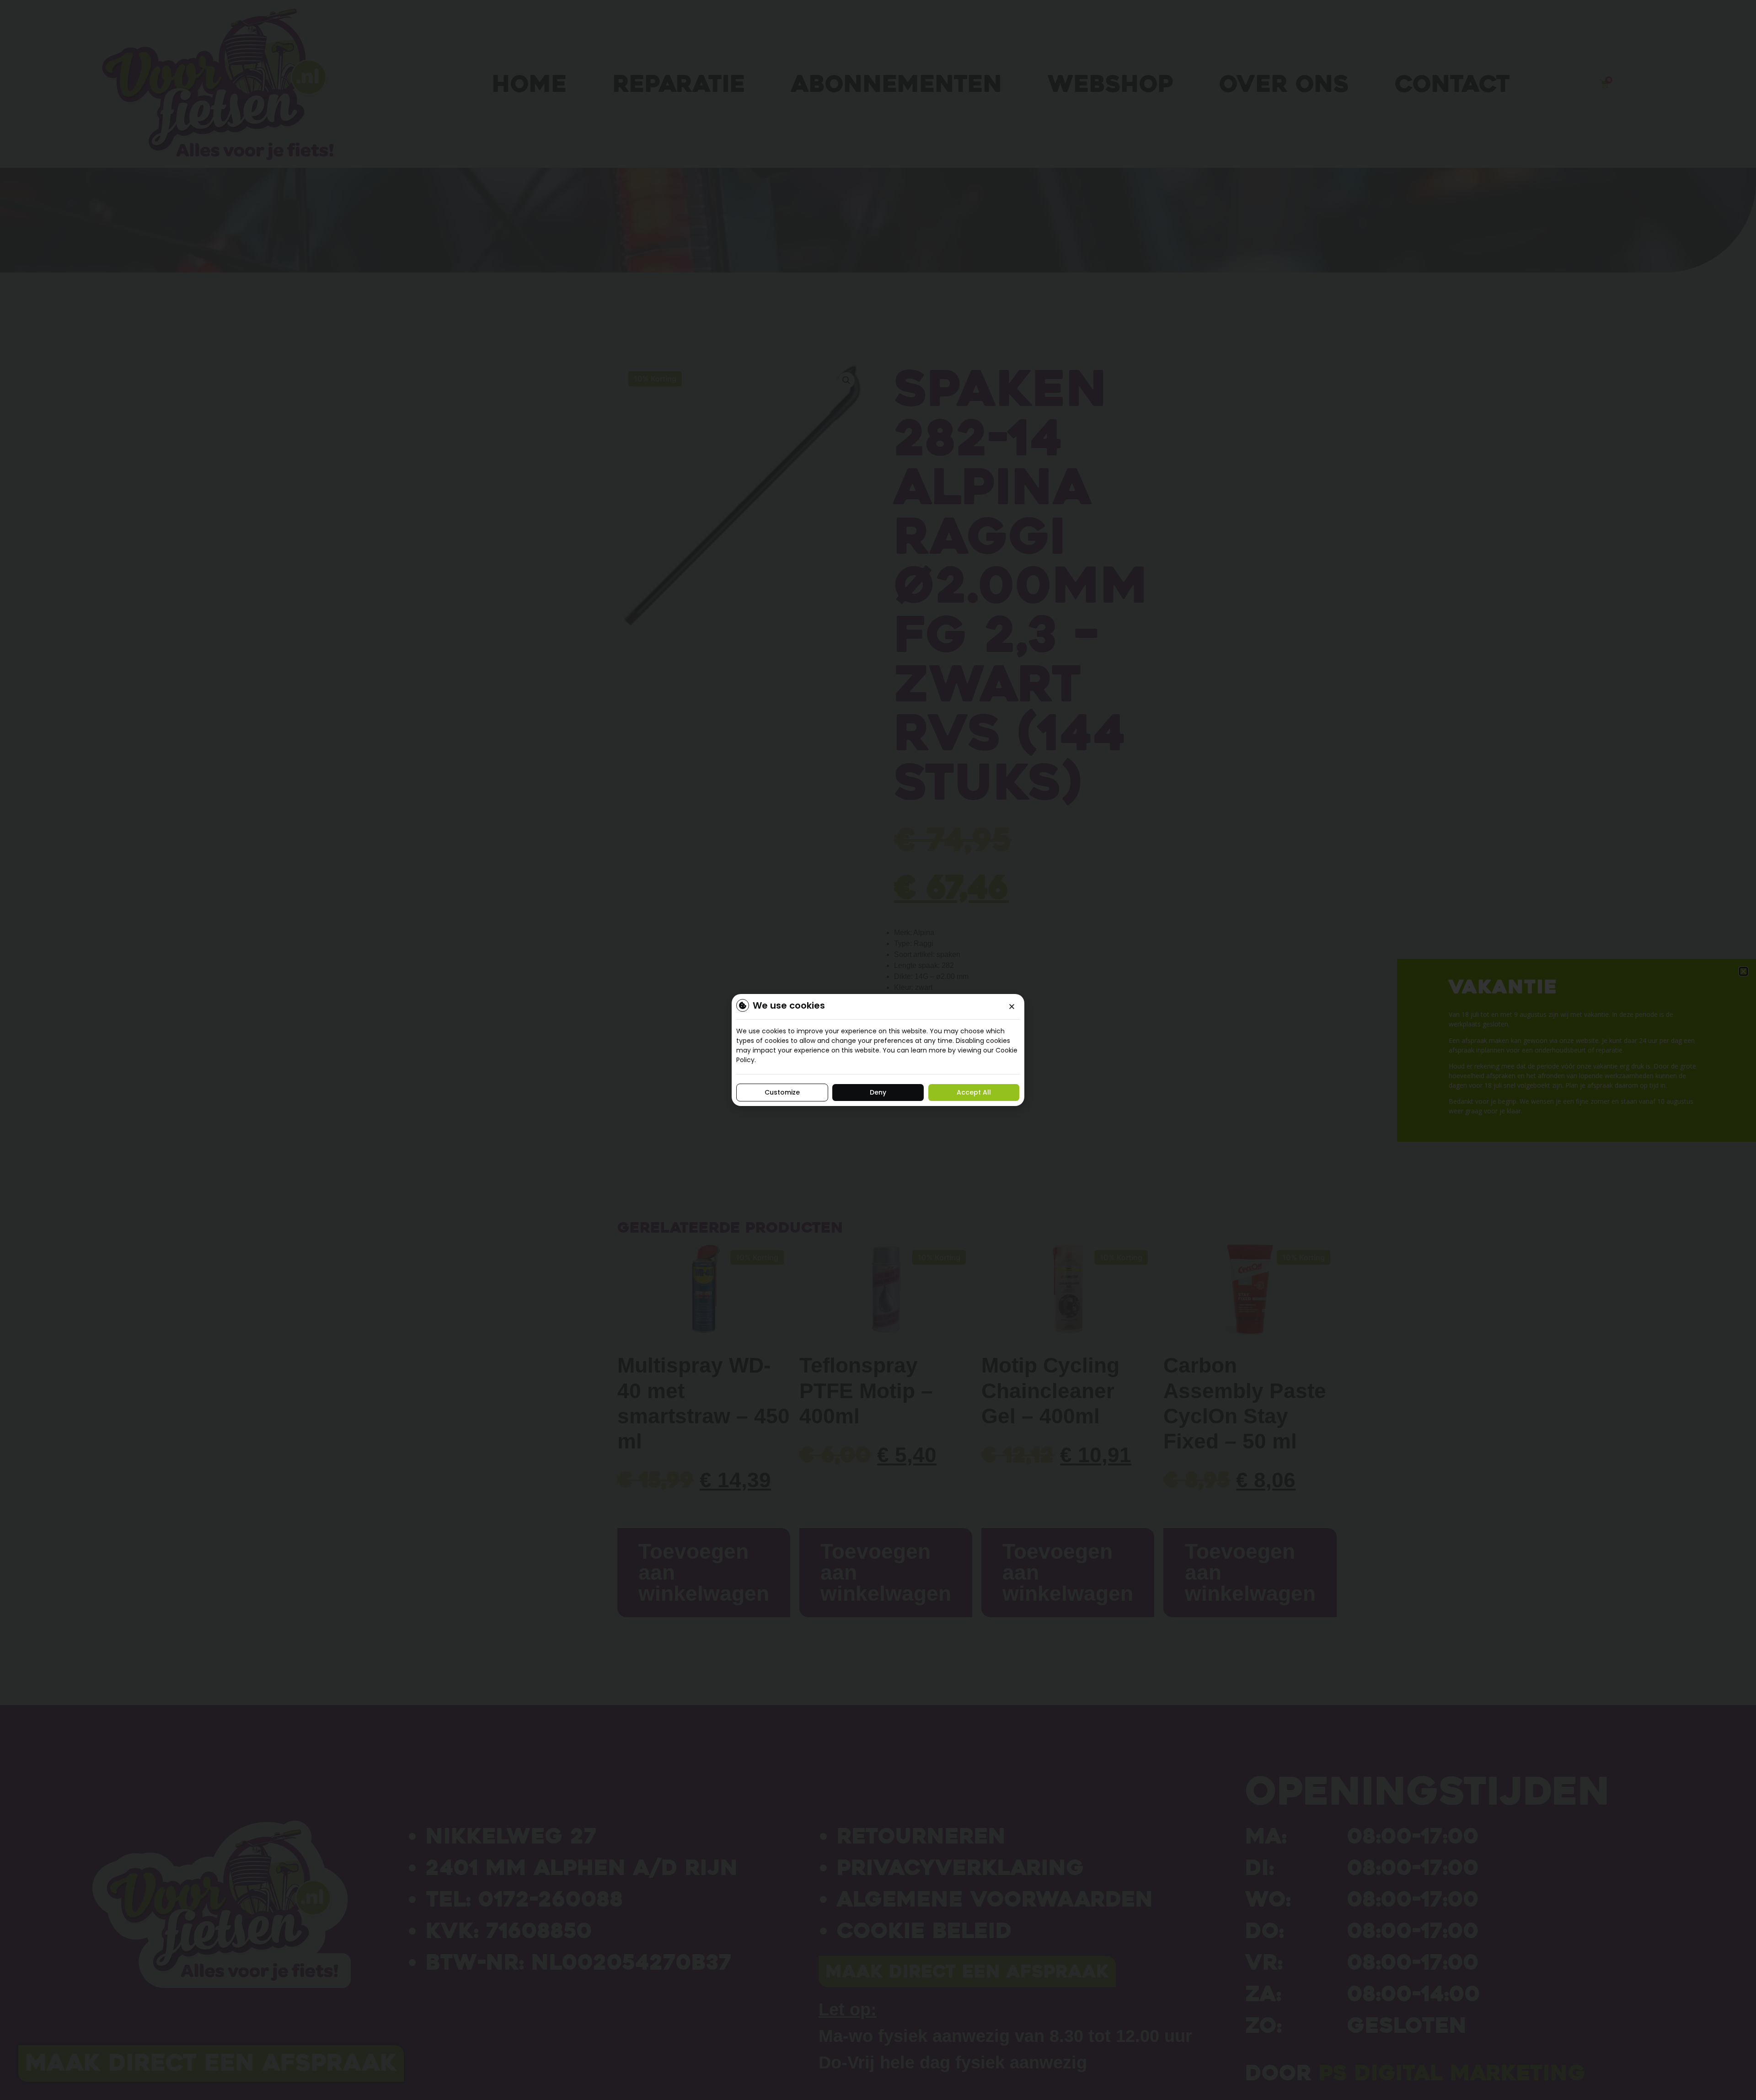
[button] (1012, 1007)
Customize (782, 1092)
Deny (878, 1092)
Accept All (974, 1092)
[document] (878, 1050)
